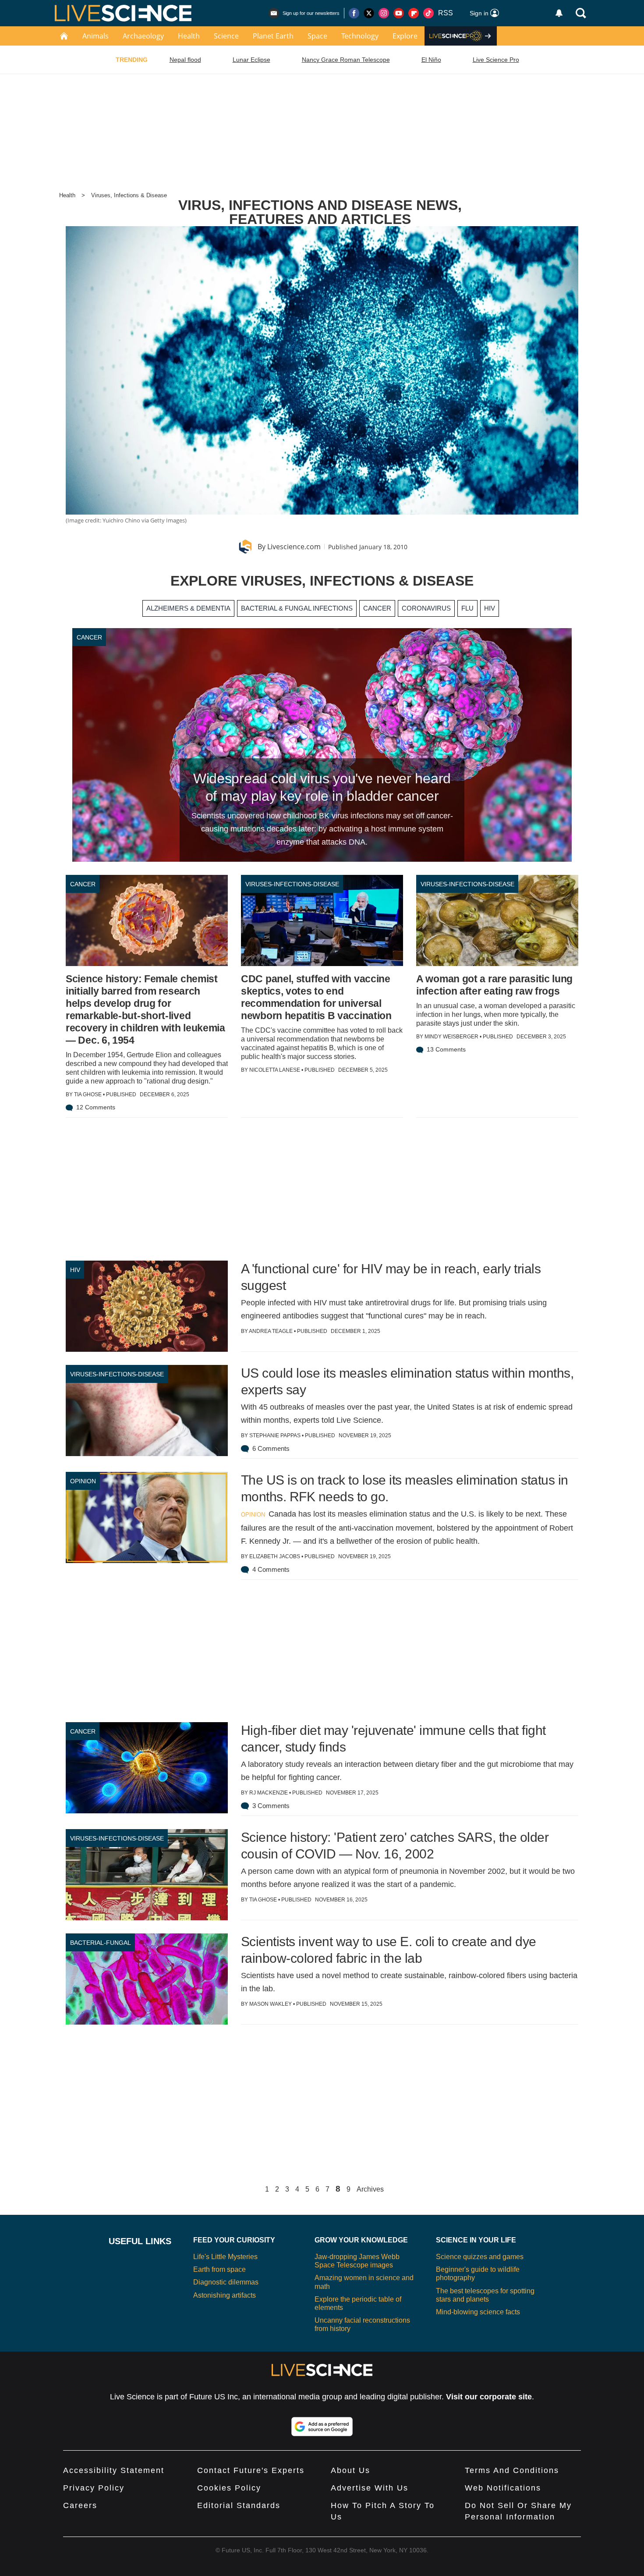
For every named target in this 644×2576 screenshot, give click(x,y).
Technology (360, 36)
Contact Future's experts (251, 2470)
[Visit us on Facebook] (354, 13)
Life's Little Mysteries (225, 2257)
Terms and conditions (512, 2470)
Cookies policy (229, 2488)
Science (226, 36)
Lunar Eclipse (251, 60)
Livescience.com (294, 547)
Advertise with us (370, 2488)
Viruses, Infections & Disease (129, 195)
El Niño (431, 60)
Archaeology (143, 36)
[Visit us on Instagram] (384, 13)
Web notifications (503, 2488)
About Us (350, 2470)
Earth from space (219, 2269)
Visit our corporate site (489, 2397)
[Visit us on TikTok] (428, 13)
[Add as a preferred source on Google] (322, 2427)
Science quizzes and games (480, 2257)
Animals (96, 36)
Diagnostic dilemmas (226, 2282)
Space (317, 36)
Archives (370, 2189)
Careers (80, 2505)
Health (189, 36)
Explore (405, 36)
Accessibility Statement (114, 2470)
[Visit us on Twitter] (369, 13)
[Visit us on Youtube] (399, 13)
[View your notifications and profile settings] (559, 13)
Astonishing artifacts (225, 2295)
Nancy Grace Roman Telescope (346, 60)
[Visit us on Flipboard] (414, 13)
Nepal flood (185, 60)
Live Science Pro (496, 60)
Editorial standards (239, 2505)
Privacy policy (94, 2488)
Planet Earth (273, 36)
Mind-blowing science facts (478, 2312)
